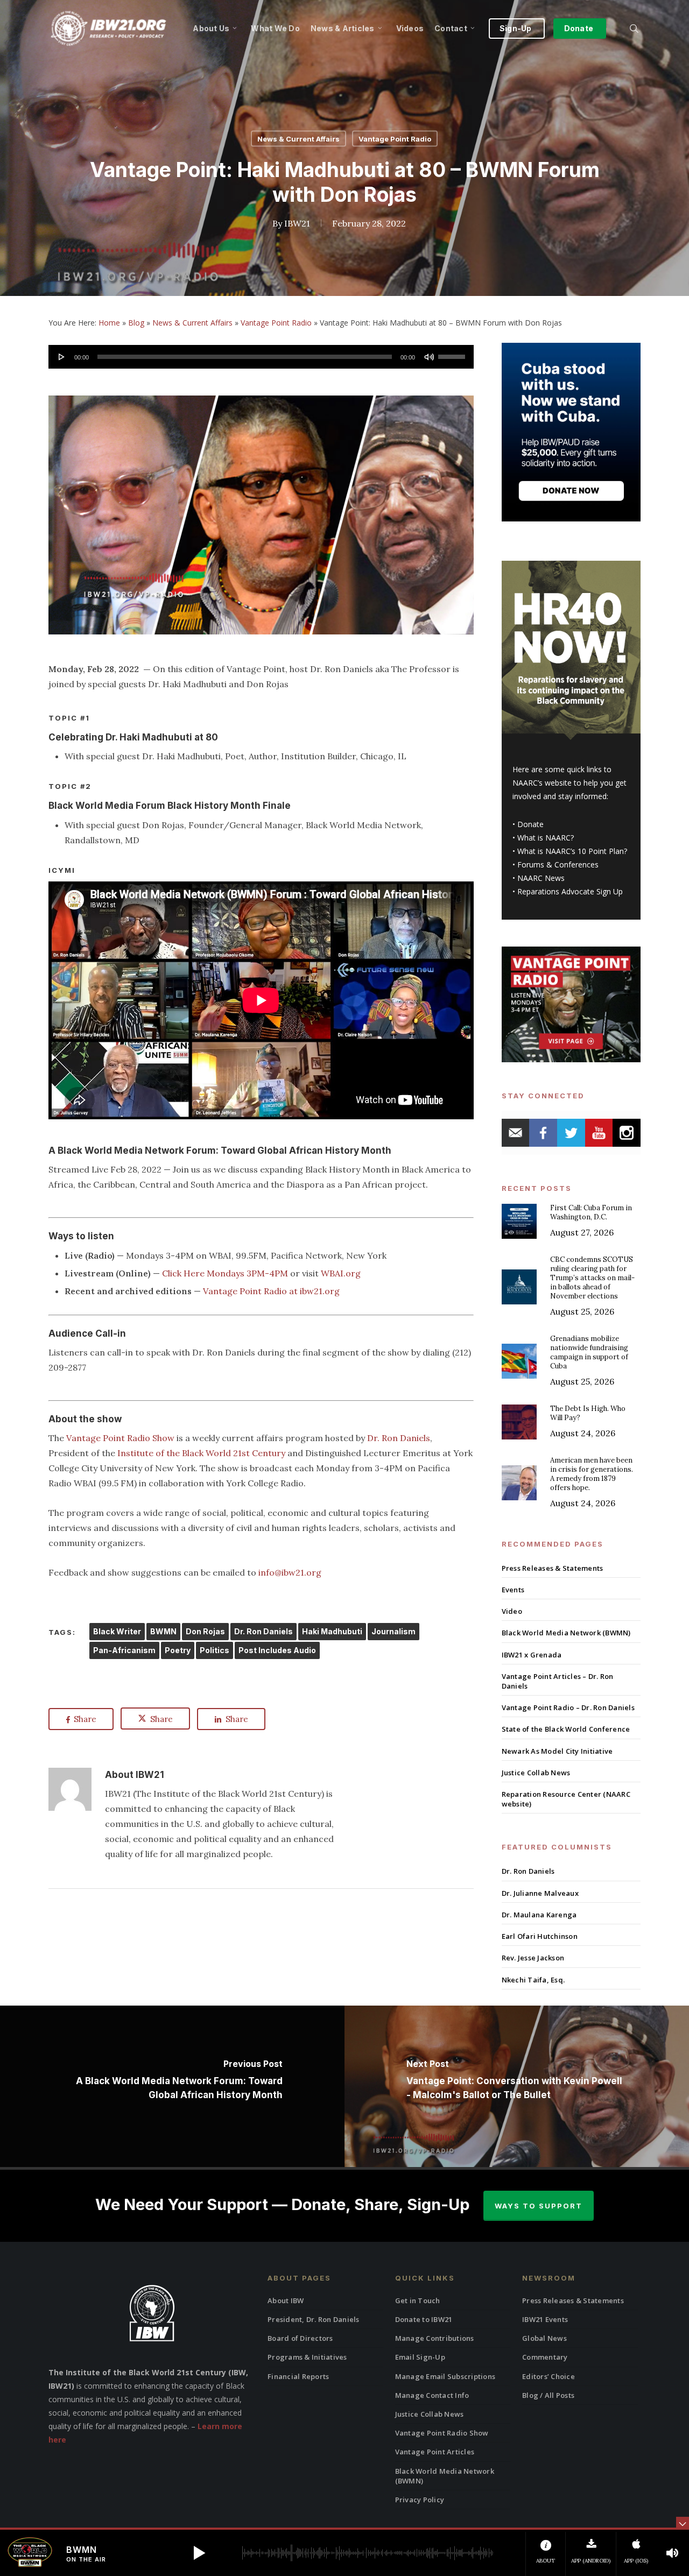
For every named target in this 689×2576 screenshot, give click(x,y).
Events (513, 1590)
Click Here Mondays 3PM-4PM (225, 1273)
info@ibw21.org (290, 1572)
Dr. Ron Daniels (399, 1438)
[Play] (62, 357)
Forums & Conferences (558, 864)
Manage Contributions (435, 2338)
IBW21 (297, 223)
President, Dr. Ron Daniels (314, 2319)
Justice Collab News (536, 1773)
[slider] (453, 353)
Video (512, 1611)
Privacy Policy (420, 2500)
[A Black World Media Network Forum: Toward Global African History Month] (172, 2086)
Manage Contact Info (432, 2395)
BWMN (163, 1631)
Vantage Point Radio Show (120, 1438)
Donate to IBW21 (424, 2319)
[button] (199, 2553)
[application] (261, 357)
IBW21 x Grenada (532, 1655)
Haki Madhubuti (332, 1631)
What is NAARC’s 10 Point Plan (571, 851)
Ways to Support (539, 2206)
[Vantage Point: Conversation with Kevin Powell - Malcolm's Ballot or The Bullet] (517, 2086)
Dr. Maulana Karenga (539, 1915)
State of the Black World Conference (566, 1729)
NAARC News (541, 878)
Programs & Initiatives (307, 2357)
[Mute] (429, 357)
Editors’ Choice (549, 2376)
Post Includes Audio (277, 1650)
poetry (178, 1650)
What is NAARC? (546, 838)
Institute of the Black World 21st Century (201, 1453)
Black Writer (117, 1631)
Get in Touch (418, 2300)
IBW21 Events (545, 2319)
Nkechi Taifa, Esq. (533, 1980)
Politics (215, 1650)
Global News (544, 2338)
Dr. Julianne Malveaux (540, 1893)
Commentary (545, 2357)
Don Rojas (205, 1631)
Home (109, 323)
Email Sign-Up (420, 2357)
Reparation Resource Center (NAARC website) (566, 1799)
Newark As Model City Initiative (557, 1751)
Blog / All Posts (548, 2395)
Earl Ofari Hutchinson (540, 1936)
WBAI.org (341, 1273)
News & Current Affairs (298, 139)
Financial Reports (298, 2376)
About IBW (286, 2300)
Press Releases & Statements (553, 1568)
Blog (136, 323)
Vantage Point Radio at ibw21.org (271, 1291)
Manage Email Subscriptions (445, 2376)
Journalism (393, 1631)
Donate (530, 824)
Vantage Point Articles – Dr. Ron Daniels (558, 1681)
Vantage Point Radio (395, 139)
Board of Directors (300, 2338)
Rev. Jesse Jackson (533, 1958)
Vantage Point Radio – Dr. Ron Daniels (568, 1707)
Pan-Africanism (124, 1650)
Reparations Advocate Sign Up (570, 891)
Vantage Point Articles (435, 2452)
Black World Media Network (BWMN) (566, 1633)
